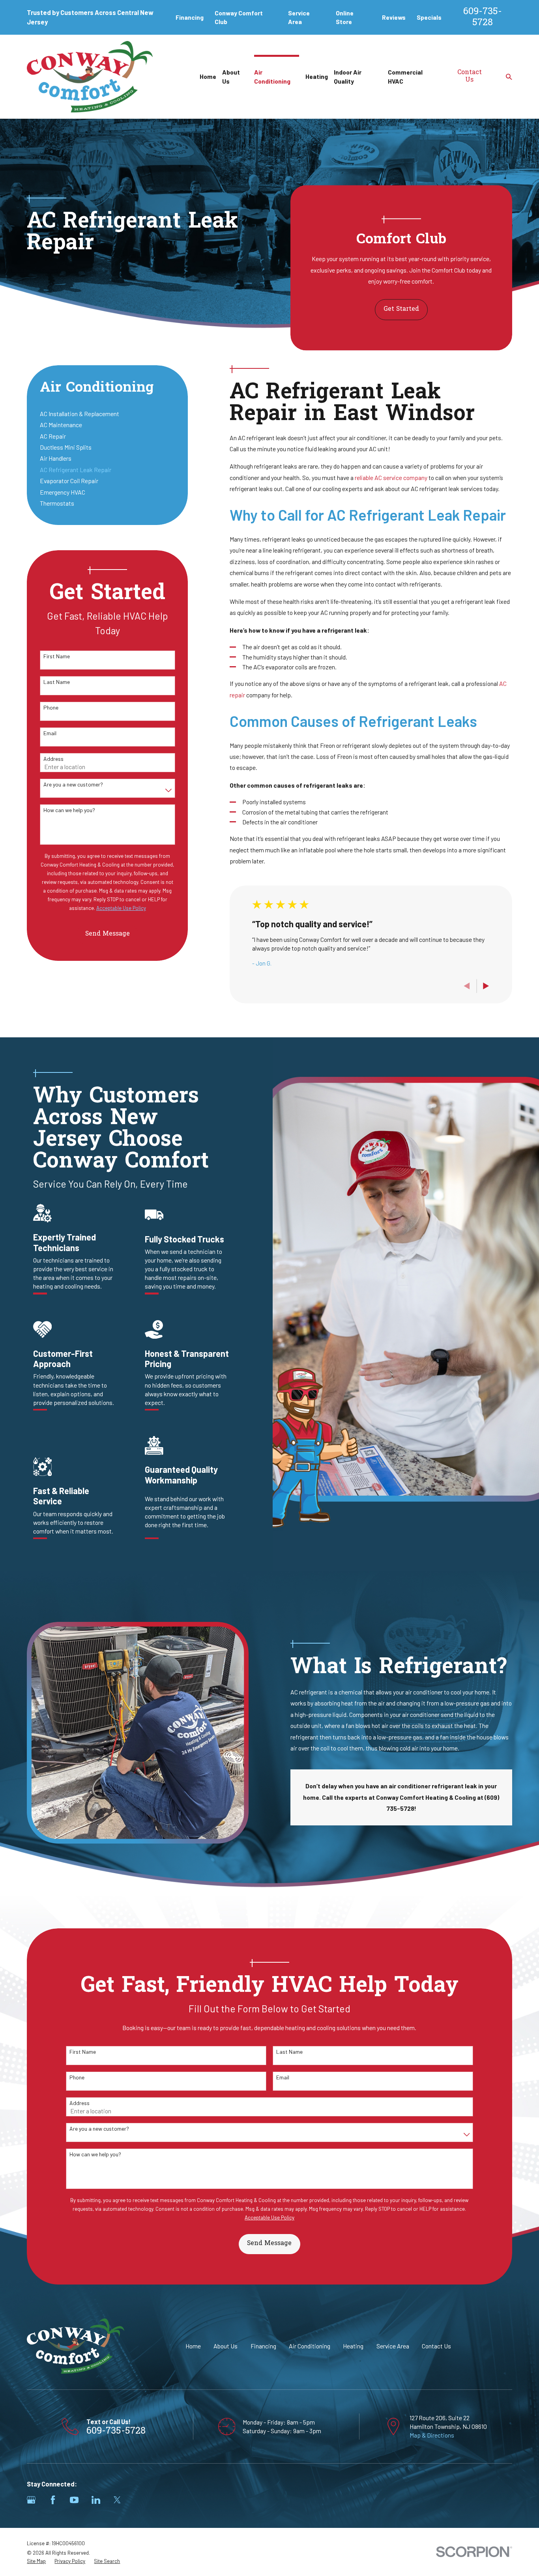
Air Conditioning (310, 2346)
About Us (226, 2346)
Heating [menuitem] (317, 76)
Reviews (394, 17)
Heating (353, 2346)
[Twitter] (117, 2500)
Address (53, 759)
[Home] (90, 77)
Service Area (393, 2346)
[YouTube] (74, 2500)
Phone (51, 708)
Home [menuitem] (208, 76)
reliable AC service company (391, 477)
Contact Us (470, 77)
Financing (190, 17)
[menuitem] (108, 414)
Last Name (57, 682)
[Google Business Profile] (31, 2500)
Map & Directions (432, 2435)
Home (193, 2346)
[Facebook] (53, 2500)
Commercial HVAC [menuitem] (405, 76)
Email (50, 733)
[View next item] (486, 986)
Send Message (108, 934)
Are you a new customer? (73, 785)
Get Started (401, 309)
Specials (429, 17)
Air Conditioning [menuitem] (272, 76)
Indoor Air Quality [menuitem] (348, 76)
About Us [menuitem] (231, 76)
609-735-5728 (483, 18)
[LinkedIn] (96, 2500)
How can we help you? (69, 810)
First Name (57, 656)
